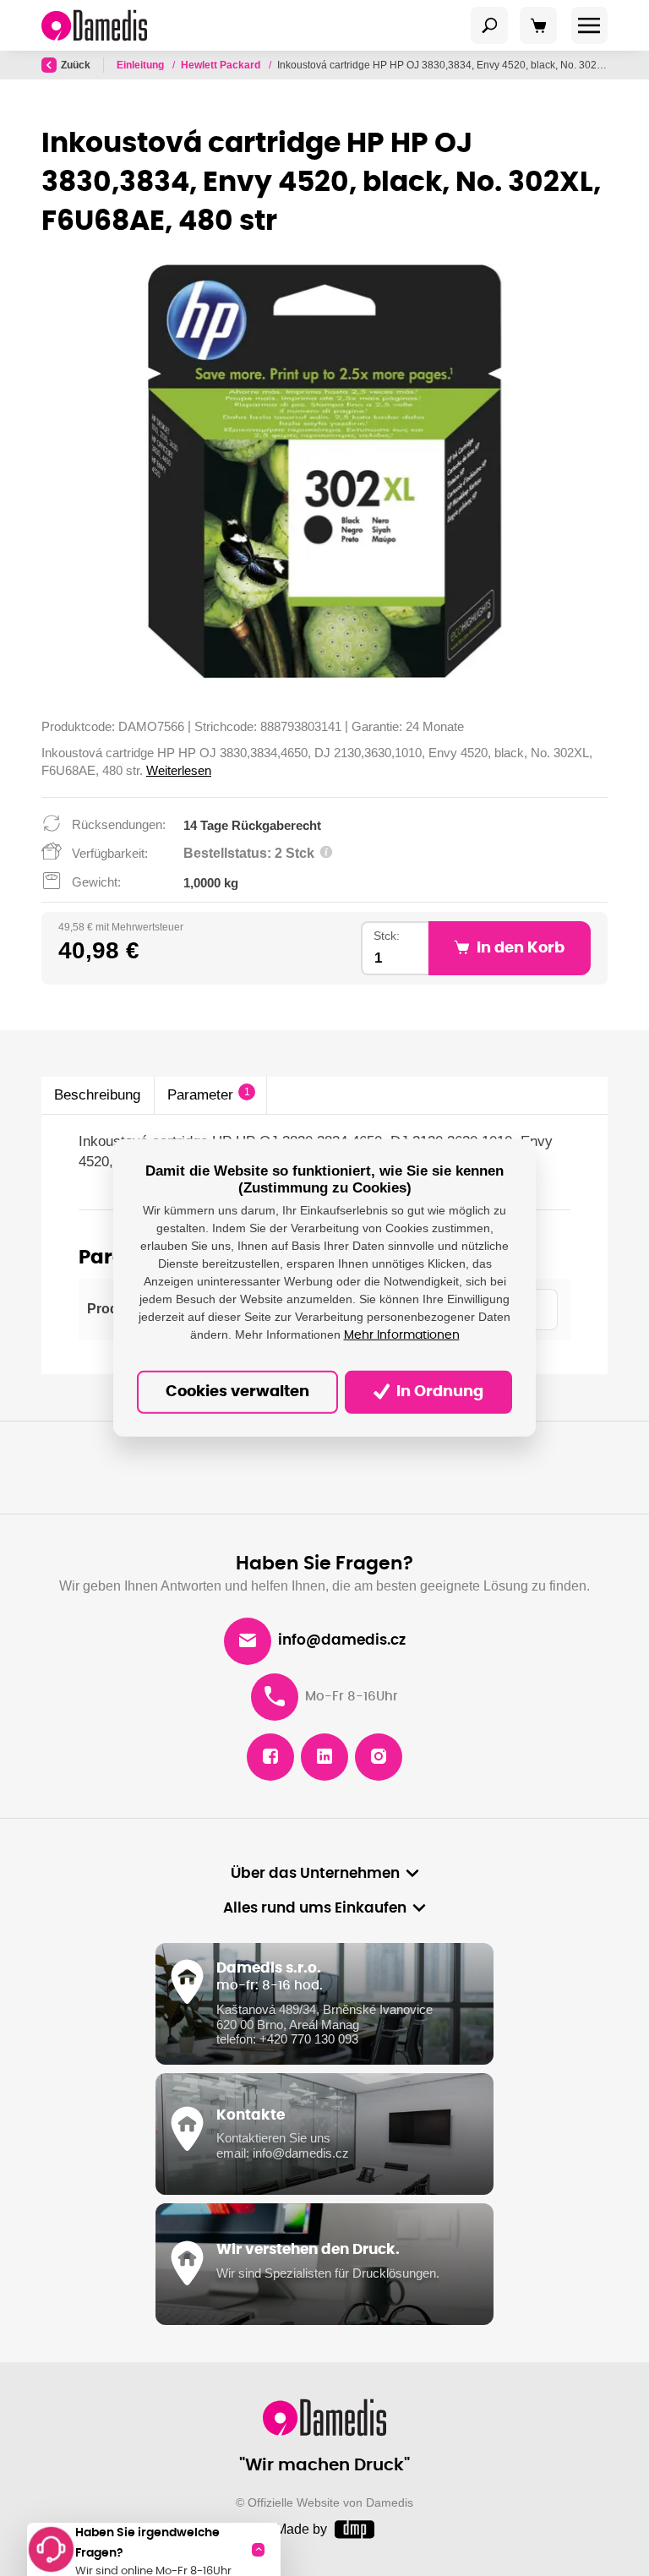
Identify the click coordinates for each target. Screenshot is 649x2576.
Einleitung (142, 65)
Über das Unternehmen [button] (315, 1874)
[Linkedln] (324, 1757)
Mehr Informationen (402, 1335)
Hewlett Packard (222, 65)
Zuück (76, 65)
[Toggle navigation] (489, 25)
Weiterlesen (179, 770)
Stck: (387, 936)
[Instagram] (379, 1757)
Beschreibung (97, 1095)
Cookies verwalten (237, 1392)
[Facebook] (270, 1757)
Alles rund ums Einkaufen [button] (315, 1908)
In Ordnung (438, 1392)
